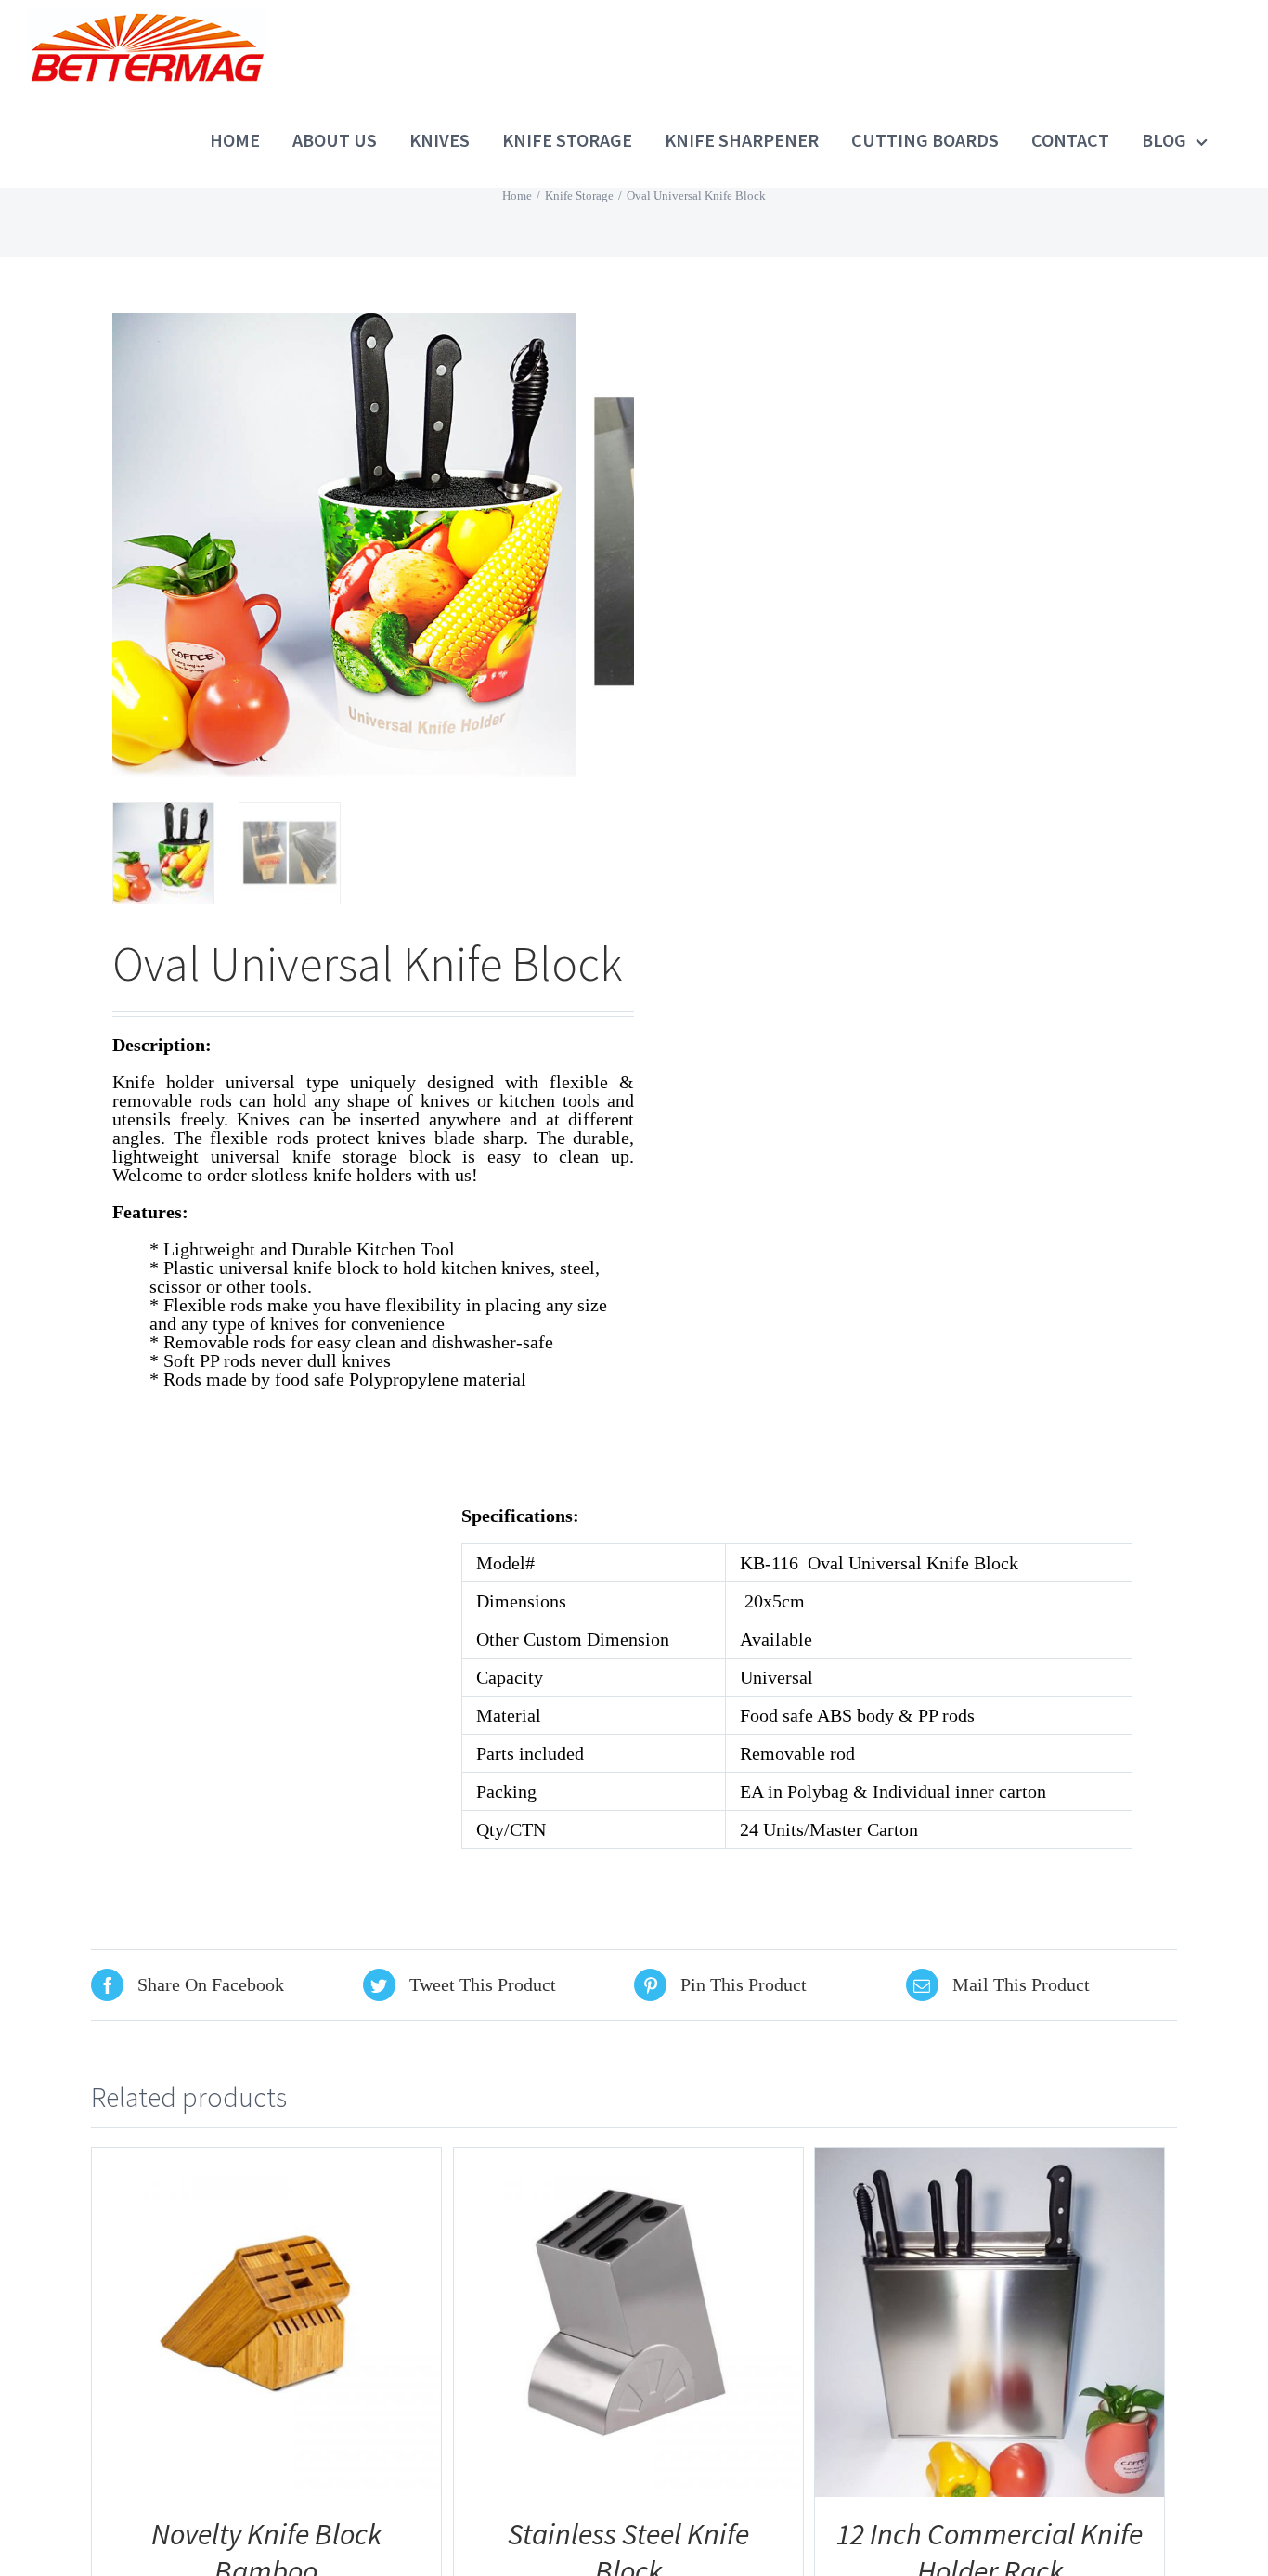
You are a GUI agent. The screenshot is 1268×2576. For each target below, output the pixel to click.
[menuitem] (251, 140)
